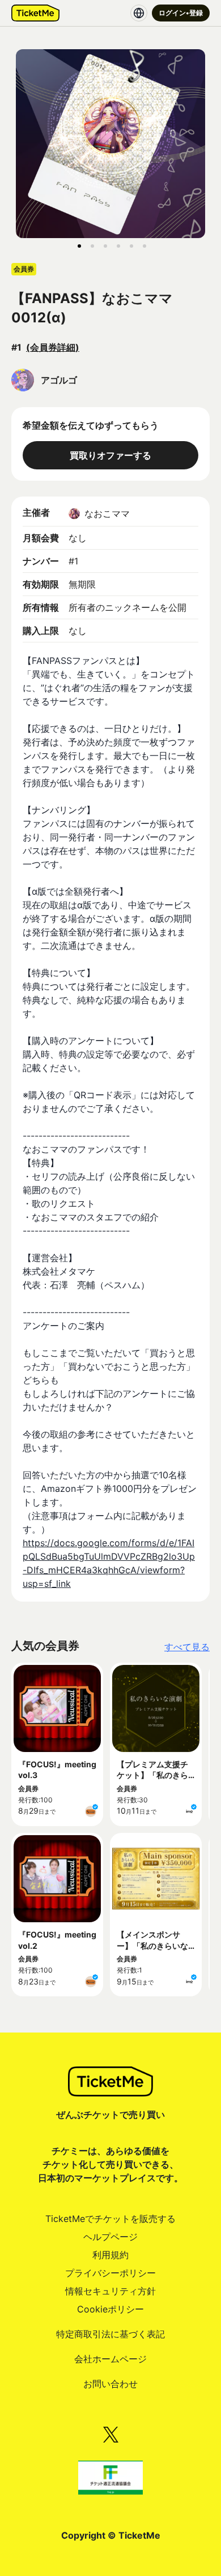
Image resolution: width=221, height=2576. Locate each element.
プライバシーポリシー (110, 2273)
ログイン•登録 (181, 13)
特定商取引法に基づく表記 (110, 2334)
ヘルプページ (110, 2237)
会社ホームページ (110, 2359)
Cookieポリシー (110, 2309)
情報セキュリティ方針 (110, 2291)
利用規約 (110, 2255)
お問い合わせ (110, 2384)
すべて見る (187, 1647)
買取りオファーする (110, 455)
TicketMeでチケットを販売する (110, 2219)
